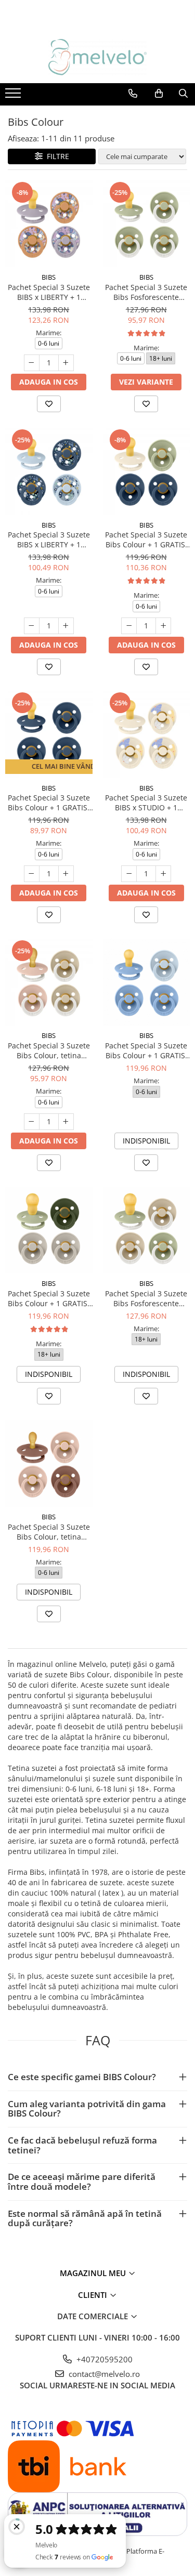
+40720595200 (103, 2359)
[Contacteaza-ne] (133, 94)
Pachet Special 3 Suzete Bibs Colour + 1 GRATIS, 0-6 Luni (146, 540)
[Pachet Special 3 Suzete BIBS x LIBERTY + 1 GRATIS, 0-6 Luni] (49, 224)
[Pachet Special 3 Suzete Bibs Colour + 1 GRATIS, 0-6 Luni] (147, 471)
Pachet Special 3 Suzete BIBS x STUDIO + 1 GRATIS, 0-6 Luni (146, 803)
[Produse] (14, 96)
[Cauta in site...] (183, 94)
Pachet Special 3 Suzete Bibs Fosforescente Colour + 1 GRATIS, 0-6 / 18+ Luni (146, 292)
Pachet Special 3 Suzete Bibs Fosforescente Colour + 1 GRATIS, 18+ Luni (146, 1298)
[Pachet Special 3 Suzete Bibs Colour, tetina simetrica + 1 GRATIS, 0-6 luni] (49, 982)
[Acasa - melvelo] (98, 57)
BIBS (49, 277)
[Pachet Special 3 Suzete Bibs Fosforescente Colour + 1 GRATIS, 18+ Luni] (147, 1230)
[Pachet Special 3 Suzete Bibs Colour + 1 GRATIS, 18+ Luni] (49, 1230)
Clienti (94, 2295)
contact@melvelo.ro (103, 2374)
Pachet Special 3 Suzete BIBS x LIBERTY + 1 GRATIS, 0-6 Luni (49, 292)
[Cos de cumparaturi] (159, 94)
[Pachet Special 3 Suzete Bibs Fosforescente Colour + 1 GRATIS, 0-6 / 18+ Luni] (147, 224)
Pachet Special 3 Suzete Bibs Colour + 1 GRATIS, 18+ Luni (49, 1298)
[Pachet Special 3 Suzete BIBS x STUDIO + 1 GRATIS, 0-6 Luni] (147, 734)
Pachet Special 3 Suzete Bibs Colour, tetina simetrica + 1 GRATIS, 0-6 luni (49, 1050)
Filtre (56, 156)
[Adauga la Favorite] (49, 404)
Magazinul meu (94, 2273)
